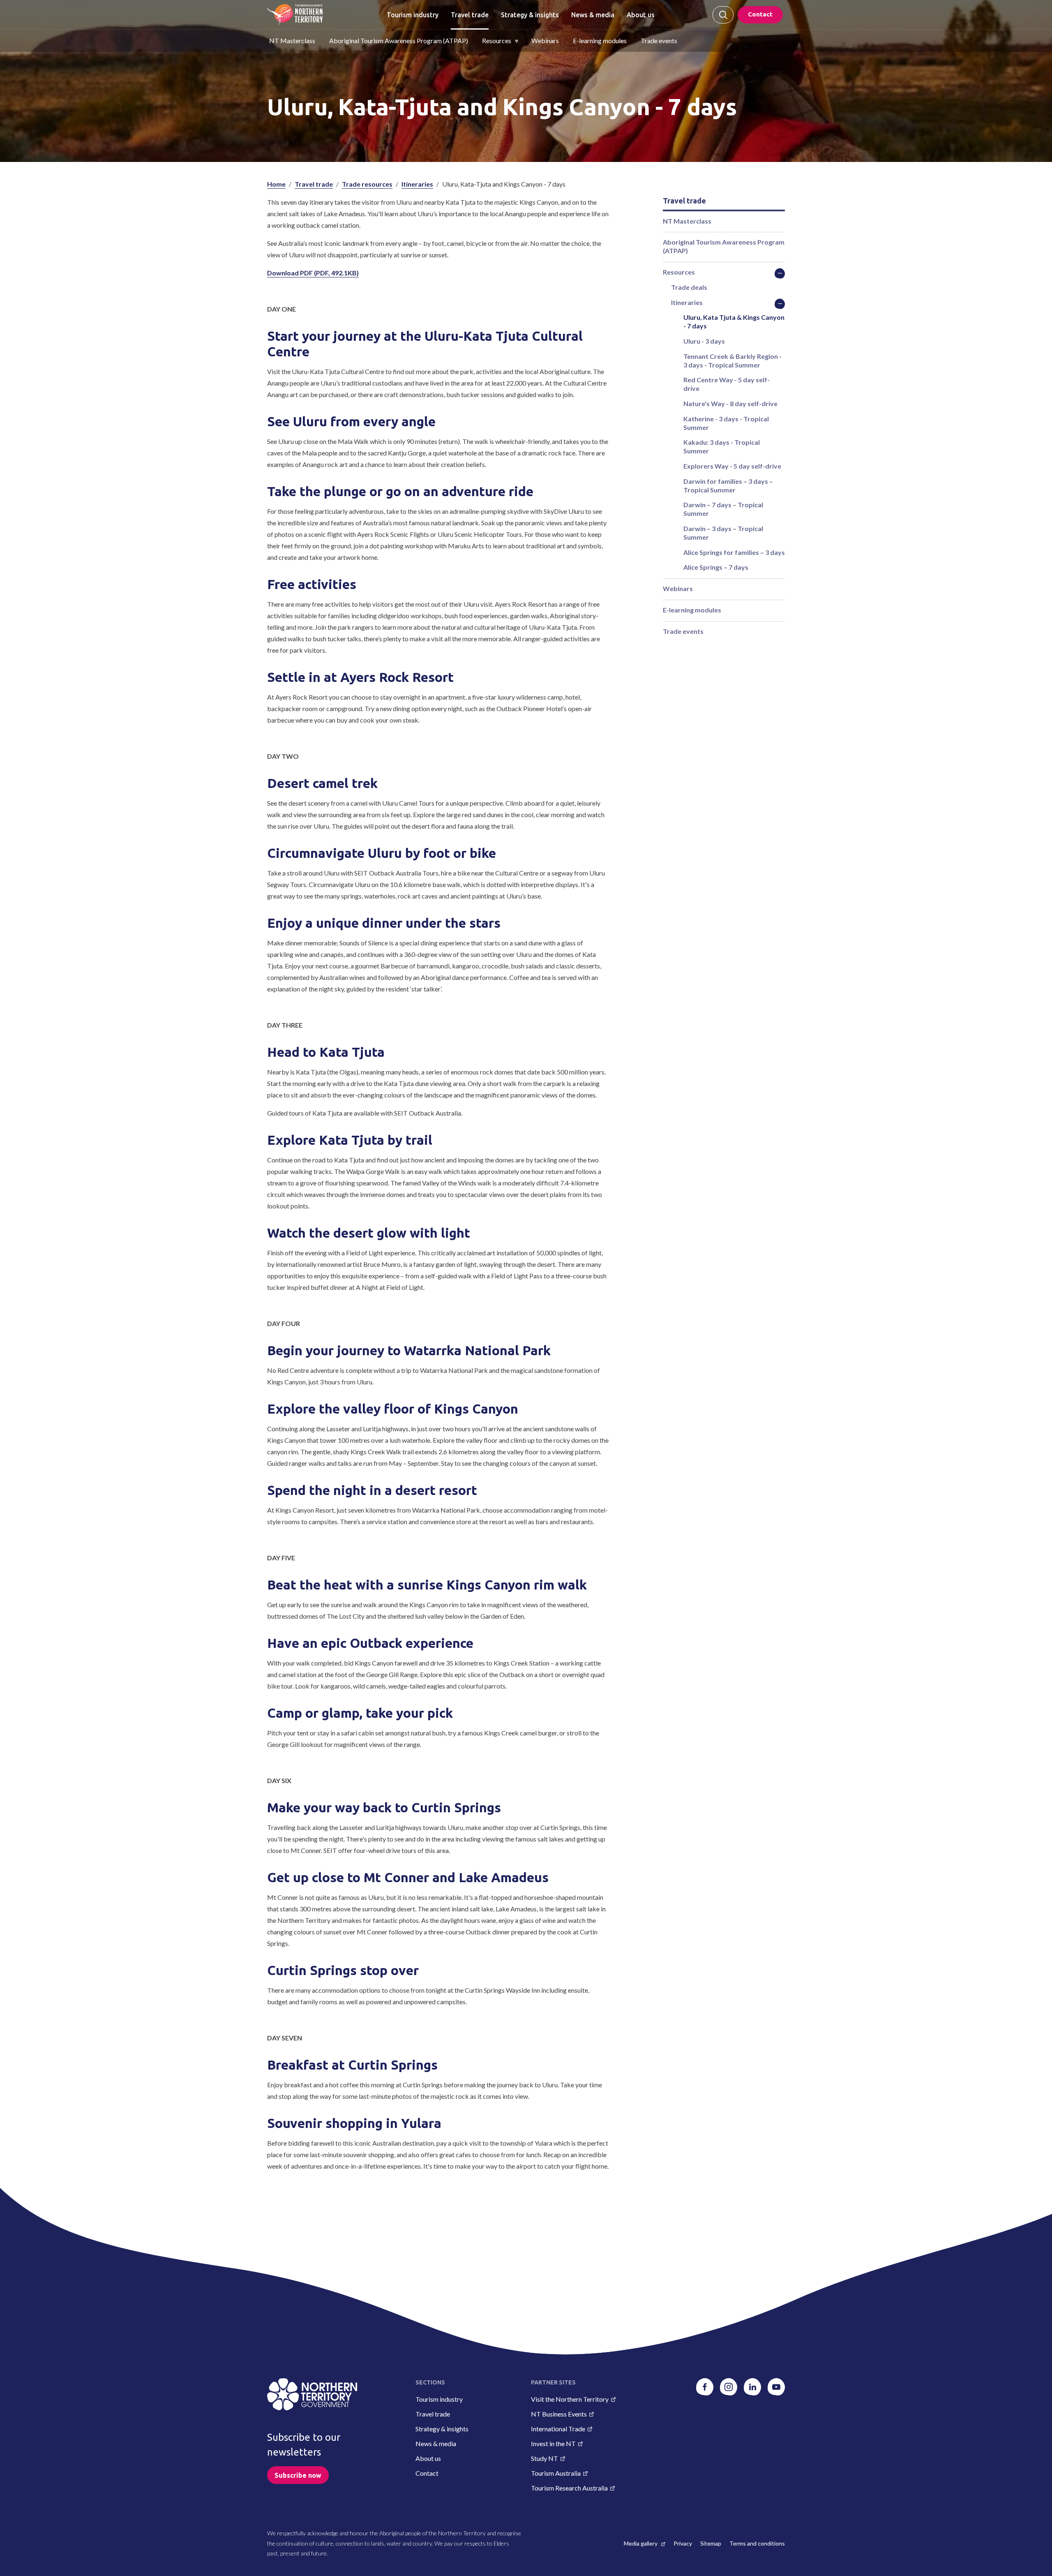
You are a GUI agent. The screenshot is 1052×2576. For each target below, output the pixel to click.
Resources (497, 40)
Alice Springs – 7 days (716, 567)
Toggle (780, 273)
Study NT (544, 2458)
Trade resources (367, 184)
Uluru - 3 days (704, 341)
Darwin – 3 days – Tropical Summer (723, 533)
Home (276, 184)
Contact (760, 14)
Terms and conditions (757, 2543)
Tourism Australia (556, 2473)
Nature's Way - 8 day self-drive (730, 403)
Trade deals (689, 287)
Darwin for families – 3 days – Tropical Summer (728, 485)
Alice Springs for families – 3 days (734, 552)
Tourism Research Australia (569, 2488)
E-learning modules (600, 40)
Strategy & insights (530, 15)
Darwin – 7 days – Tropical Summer (723, 509)
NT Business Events (559, 2414)
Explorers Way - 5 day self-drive (732, 466)
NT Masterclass (292, 40)
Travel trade (470, 15)
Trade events (659, 40)
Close (723, 15)
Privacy (683, 2543)
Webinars (545, 40)
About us (641, 15)
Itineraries (417, 184)
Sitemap (711, 2543)
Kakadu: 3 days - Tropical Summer (722, 446)
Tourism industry (413, 15)
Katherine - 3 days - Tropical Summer (726, 423)
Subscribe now (298, 2475)
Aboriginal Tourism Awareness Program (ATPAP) (399, 40)
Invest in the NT (553, 2443)
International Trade (558, 2429)
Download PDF (313, 273)
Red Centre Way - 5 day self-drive (727, 384)
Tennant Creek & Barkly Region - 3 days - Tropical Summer (732, 360)
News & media (593, 15)
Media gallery (641, 2543)
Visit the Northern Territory (570, 2399)
